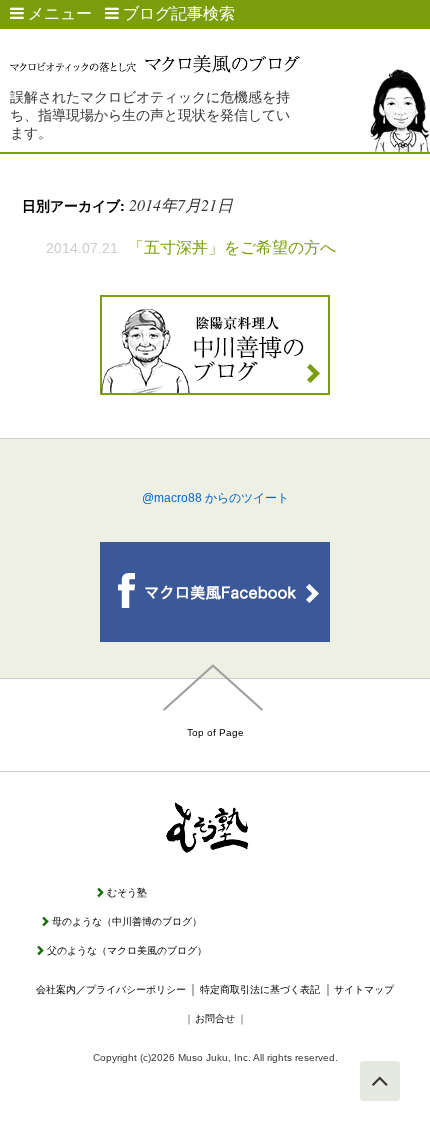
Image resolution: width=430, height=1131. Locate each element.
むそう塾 (127, 892)
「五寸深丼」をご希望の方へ (232, 247)
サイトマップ (364, 989)
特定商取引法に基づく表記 (260, 989)
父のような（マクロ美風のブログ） (127, 950)
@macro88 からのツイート (215, 498)
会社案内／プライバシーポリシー (111, 989)
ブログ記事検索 (177, 13)
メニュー (58, 13)
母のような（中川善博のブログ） (127, 921)
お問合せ (215, 1018)
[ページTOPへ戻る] (380, 1081)
